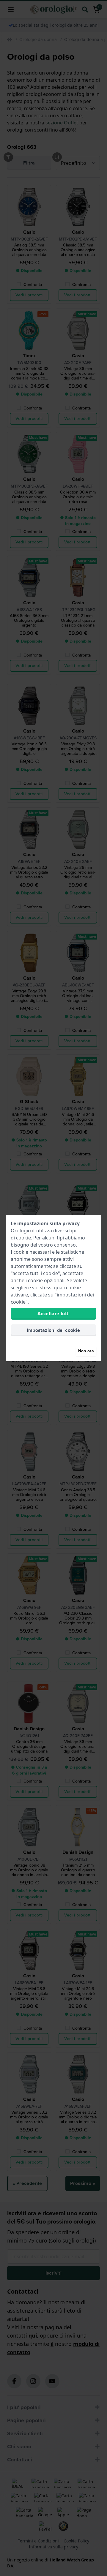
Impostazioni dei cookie (53, 1330)
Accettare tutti (53, 1314)
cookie (23, 1238)
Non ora (86, 1351)
